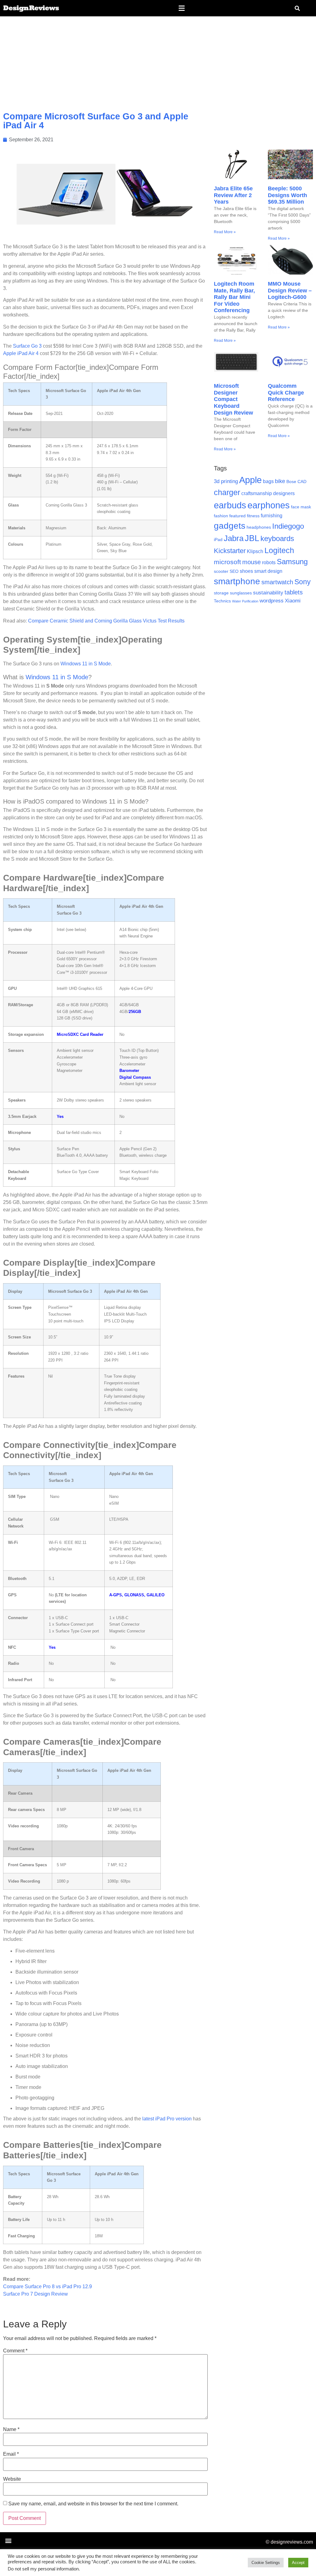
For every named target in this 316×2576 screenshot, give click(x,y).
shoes (246, 571)
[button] (181, 8)
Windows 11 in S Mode (86, 664)
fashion (221, 516)
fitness (253, 516)
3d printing (226, 481)
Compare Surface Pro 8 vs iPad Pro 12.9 (48, 2287)
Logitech (279, 550)
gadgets (230, 526)
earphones (269, 505)
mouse (252, 562)
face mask (301, 507)
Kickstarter (230, 551)
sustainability (268, 593)
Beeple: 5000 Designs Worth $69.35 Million (287, 195)
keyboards (277, 538)
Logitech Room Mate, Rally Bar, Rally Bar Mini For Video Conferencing (234, 297)
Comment (15, 2351)
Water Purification (245, 601)
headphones (259, 527)
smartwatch (277, 582)
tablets (294, 592)
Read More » (225, 232)
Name (11, 2429)
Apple (250, 480)
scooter (221, 571)
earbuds (230, 505)
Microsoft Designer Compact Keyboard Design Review (233, 399)
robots (269, 562)
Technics (222, 601)
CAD (302, 482)
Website (12, 2479)
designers (284, 493)
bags (268, 481)
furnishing (272, 516)
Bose (291, 482)
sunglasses (241, 593)
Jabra (234, 538)
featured (237, 516)
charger (227, 492)
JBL (252, 538)
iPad (218, 540)
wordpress (272, 601)
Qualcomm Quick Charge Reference (286, 393)
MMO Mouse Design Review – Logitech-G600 (290, 290)
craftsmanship (257, 493)
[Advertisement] (158, 63)
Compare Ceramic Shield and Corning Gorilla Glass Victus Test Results (107, 621)
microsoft (227, 562)
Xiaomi (293, 601)
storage (221, 593)
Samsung (292, 562)
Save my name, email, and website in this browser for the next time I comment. (93, 2504)
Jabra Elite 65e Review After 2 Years (233, 195)
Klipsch (255, 551)
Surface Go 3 (27, 346)
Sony (303, 582)
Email (11, 2454)
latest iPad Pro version (167, 2119)
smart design (268, 571)
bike (280, 481)
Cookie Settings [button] (266, 2563)
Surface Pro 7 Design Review (35, 2294)
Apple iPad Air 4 (21, 353)
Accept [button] (298, 2563)
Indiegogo (288, 526)
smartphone (237, 581)
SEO (234, 571)
